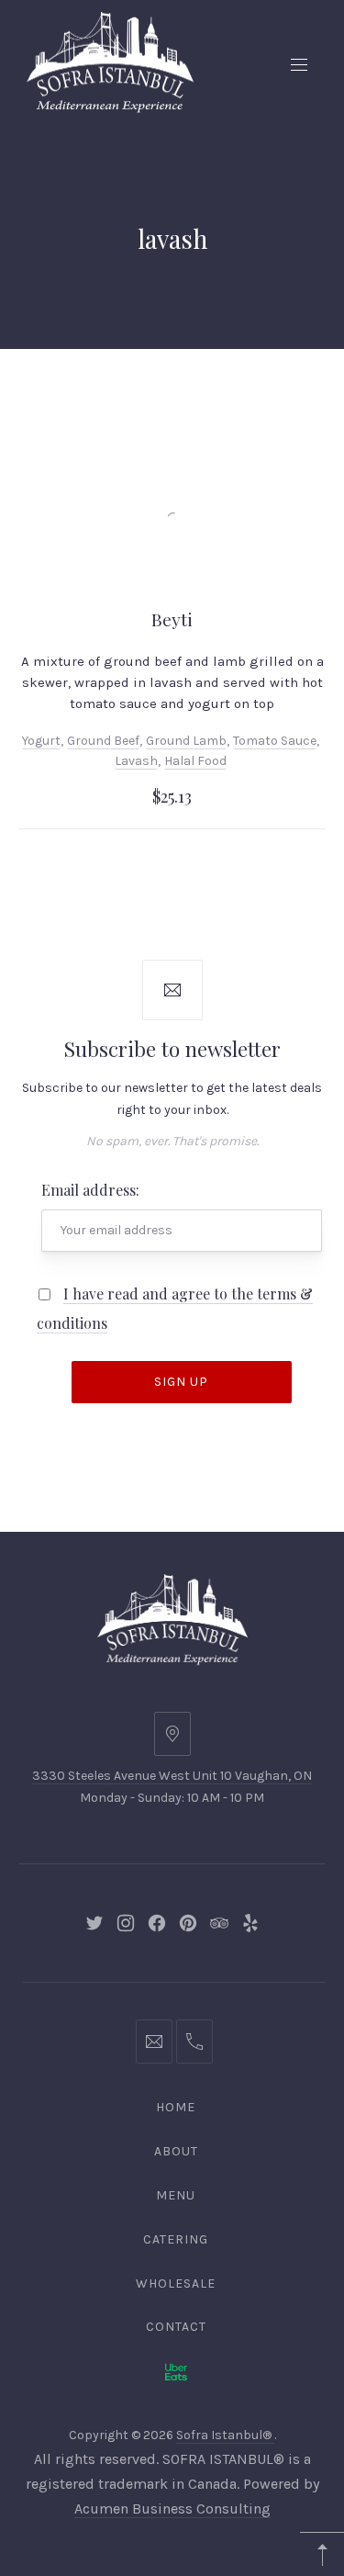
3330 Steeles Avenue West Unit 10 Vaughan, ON (172, 1776)
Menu (176, 2195)
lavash (136, 761)
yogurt (41, 741)
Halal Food (195, 761)
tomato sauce (275, 741)
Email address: (90, 1190)
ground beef (103, 741)
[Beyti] (172, 514)
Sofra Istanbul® (225, 2435)
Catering (176, 2239)
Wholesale (176, 2284)
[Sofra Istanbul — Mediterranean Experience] (110, 61)
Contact (176, 2327)
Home (176, 2107)
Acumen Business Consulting (172, 2509)
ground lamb (186, 741)
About (176, 2151)
